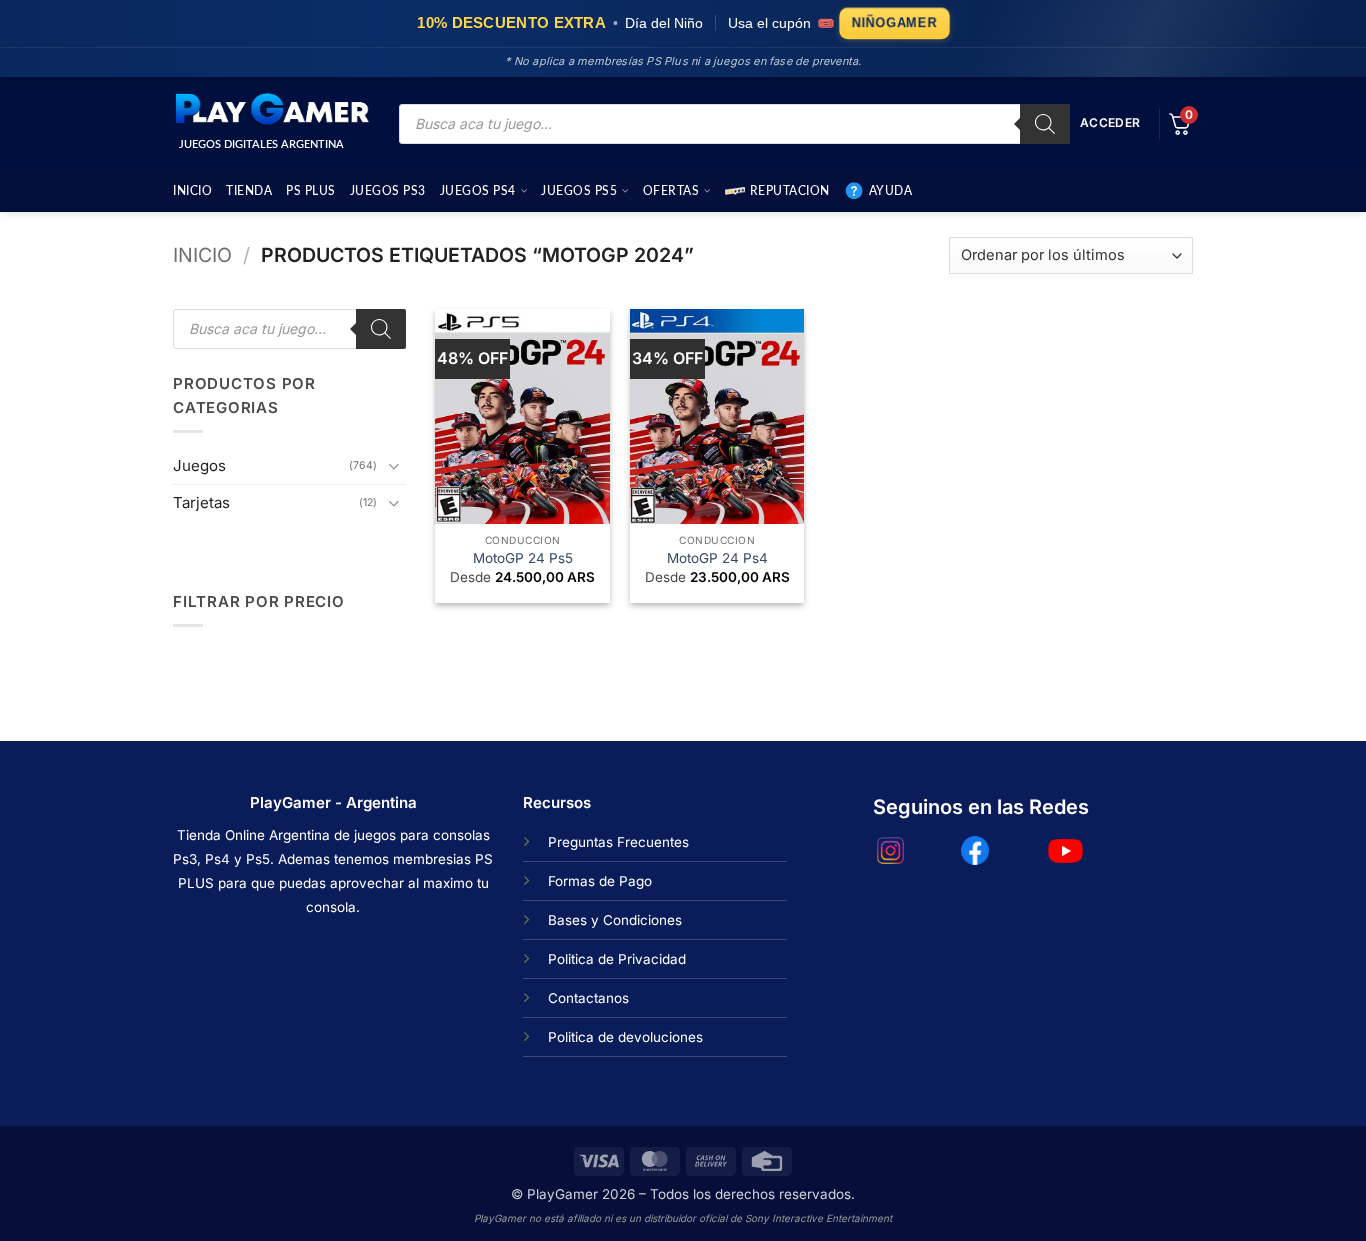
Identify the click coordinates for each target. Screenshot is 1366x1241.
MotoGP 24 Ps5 (523, 558)
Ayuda (891, 191)
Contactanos (588, 998)
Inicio (192, 191)
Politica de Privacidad (617, 959)
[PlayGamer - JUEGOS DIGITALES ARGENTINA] (271, 110)
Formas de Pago (600, 881)
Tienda (249, 191)
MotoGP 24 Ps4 (717, 558)
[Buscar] (1045, 124)
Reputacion (790, 191)
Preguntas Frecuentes (618, 842)
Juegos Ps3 (388, 191)
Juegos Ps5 (579, 191)
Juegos (199, 465)
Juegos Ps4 (478, 191)
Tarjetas (201, 502)
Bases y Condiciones (615, 920)
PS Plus (311, 191)
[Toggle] (394, 465)
